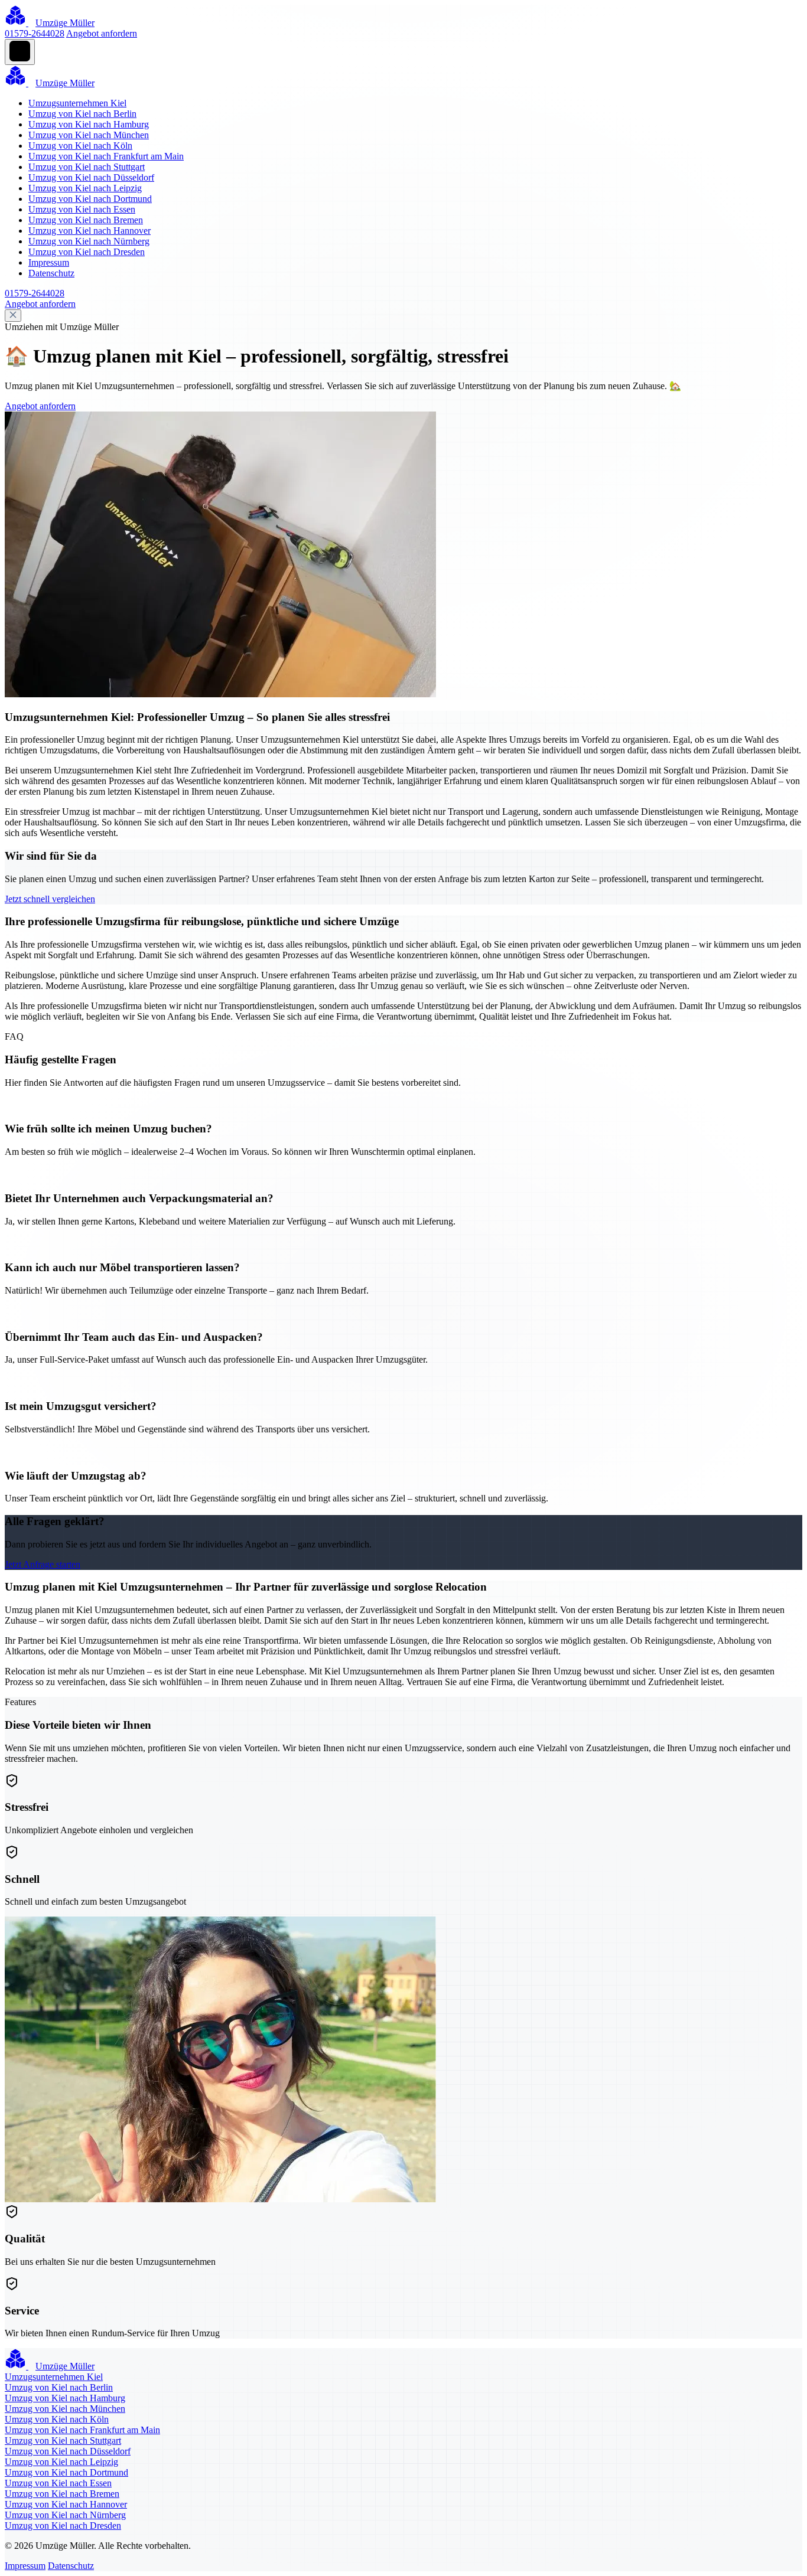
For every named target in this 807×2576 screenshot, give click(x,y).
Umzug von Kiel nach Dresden (87, 252)
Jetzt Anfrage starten (43, 1564)
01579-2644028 (35, 33)
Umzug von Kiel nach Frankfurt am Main (106, 156)
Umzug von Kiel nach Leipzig (85, 188)
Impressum (49, 262)
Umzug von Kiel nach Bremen (86, 220)
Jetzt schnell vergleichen (50, 899)
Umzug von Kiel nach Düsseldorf (91, 177)
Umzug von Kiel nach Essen (82, 209)
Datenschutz (51, 273)
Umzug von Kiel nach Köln (80, 146)
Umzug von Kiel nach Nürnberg (89, 241)
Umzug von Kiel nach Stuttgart (87, 167)
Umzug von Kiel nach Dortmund (90, 199)
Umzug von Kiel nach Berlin (82, 114)
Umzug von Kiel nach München (89, 135)
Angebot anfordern (102, 33)
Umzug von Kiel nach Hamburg (89, 124)
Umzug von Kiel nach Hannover (90, 231)
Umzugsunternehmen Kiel (77, 103)
